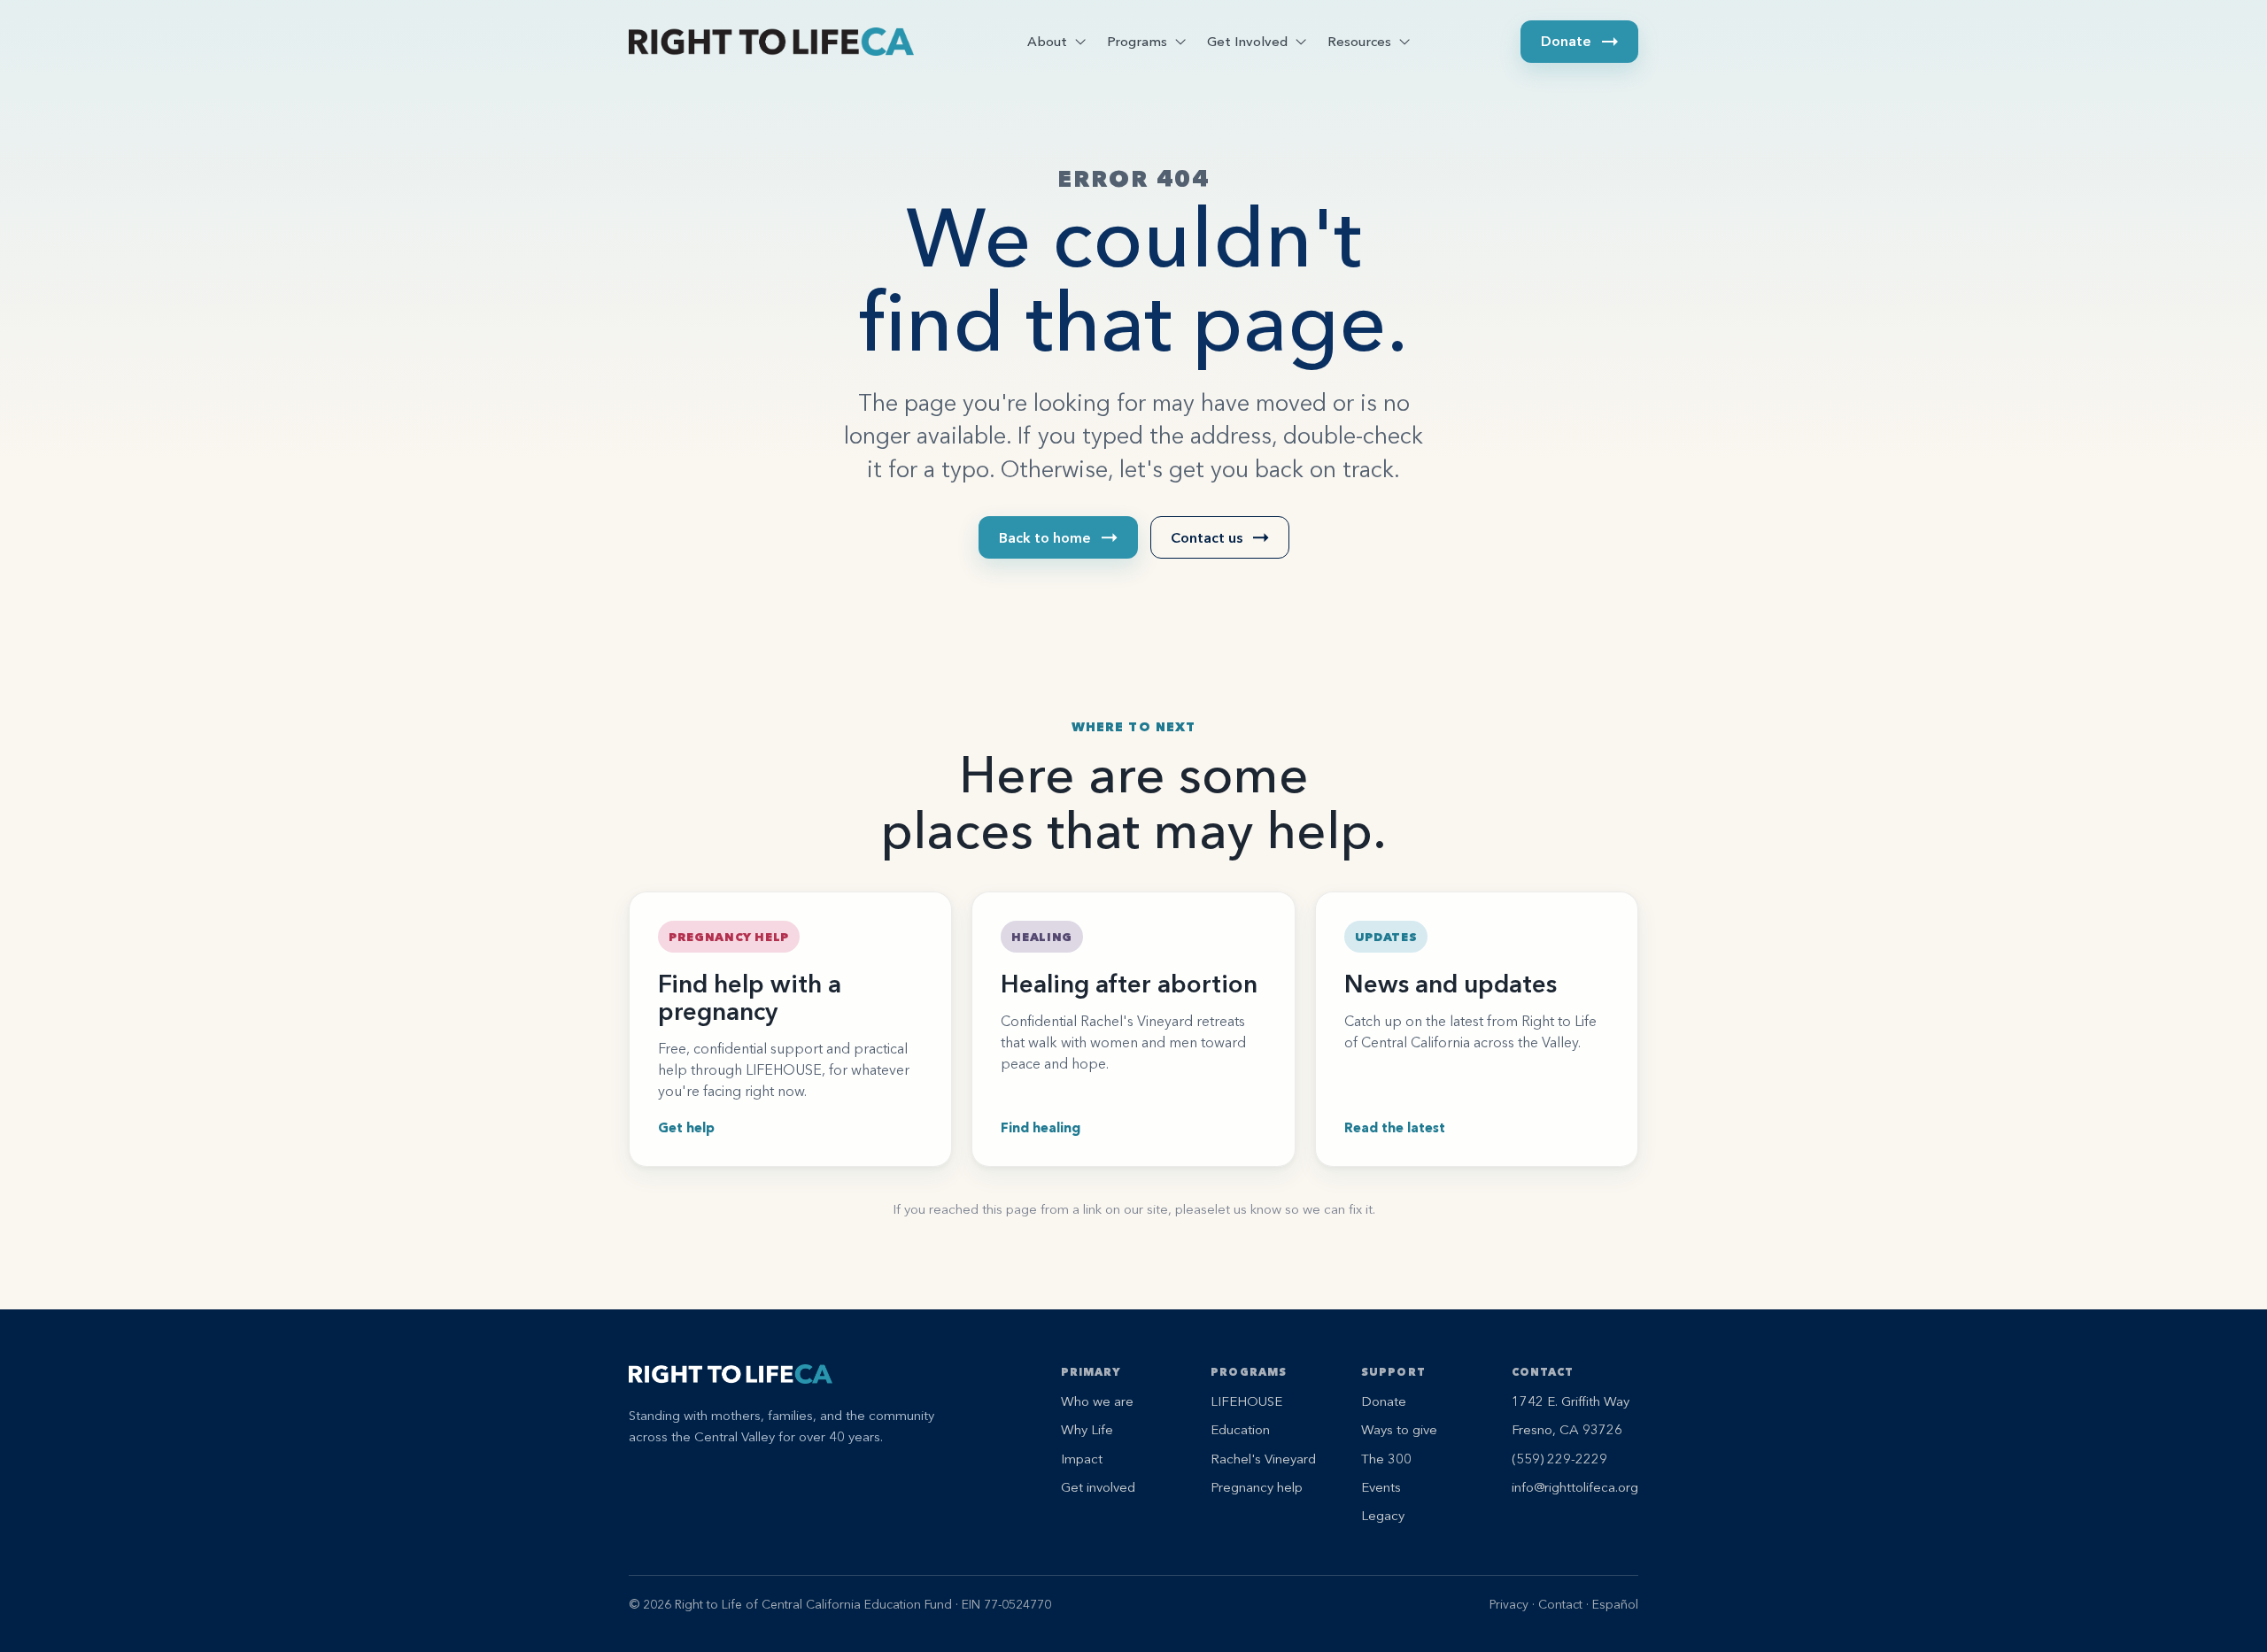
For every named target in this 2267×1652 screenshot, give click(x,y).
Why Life (1087, 1429)
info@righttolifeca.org (1575, 1487)
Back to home (1045, 537)
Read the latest (1395, 1127)
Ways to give (1399, 1429)
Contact (1560, 1604)
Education (1240, 1429)
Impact (1082, 1459)
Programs (1137, 41)
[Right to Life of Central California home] (771, 42)
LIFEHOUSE (1246, 1401)
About (1047, 41)
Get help (686, 1127)
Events (1381, 1487)
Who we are (1097, 1401)
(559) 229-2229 (1559, 1459)
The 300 (1386, 1459)
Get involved (1098, 1487)
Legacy (1383, 1515)
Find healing (1041, 1127)
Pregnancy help (1257, 1487)
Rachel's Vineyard (1263, 1459)
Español (1615, 1604)
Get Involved (1247, 41)
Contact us (1207, 537)
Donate (1566, 41)
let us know (1248, 1209)
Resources (1359, 41)
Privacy (1509, 1604)
